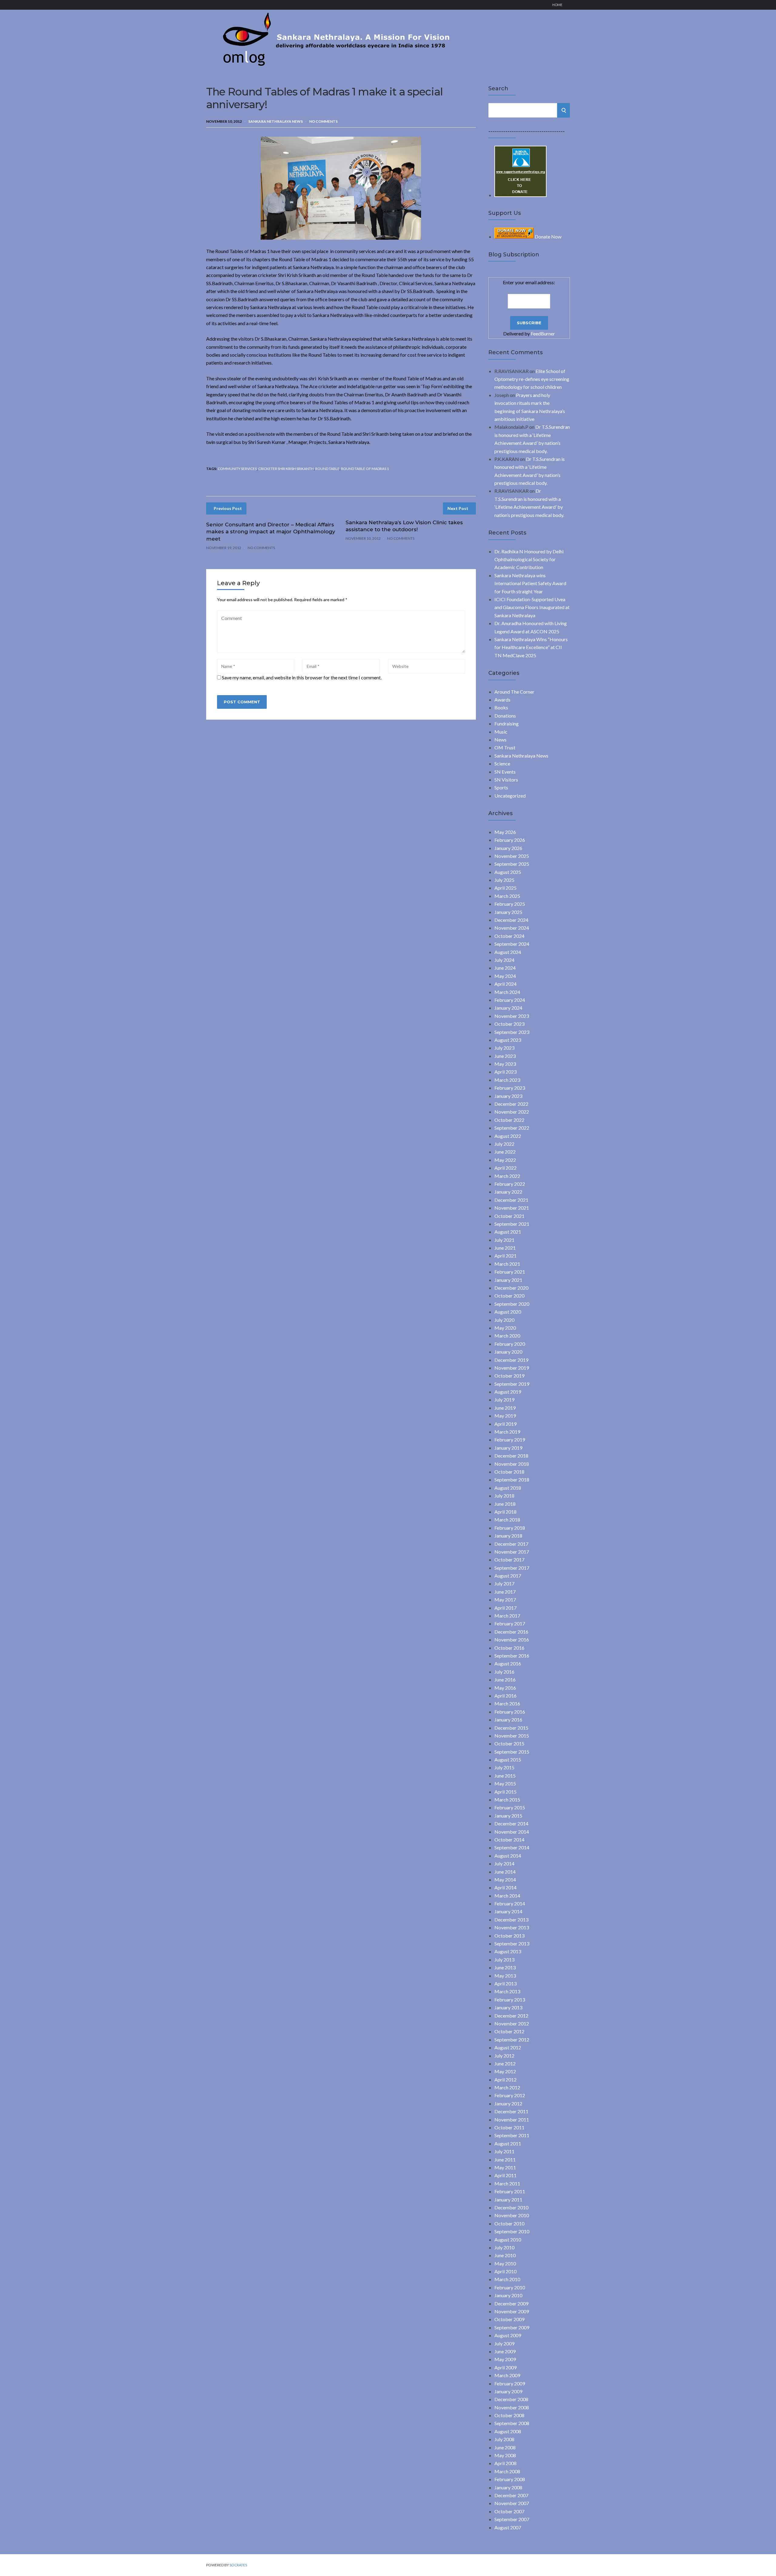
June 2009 (505, 2351)
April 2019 (505, 1424)
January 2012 (508, 2103)
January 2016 (508, 1720)
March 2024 (507, 992)
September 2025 (512, 864)
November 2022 (512, 1112)
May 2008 (505, 2455)
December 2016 (511, 1632)
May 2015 (505, 1783)
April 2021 (505, 1256)
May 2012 (505, 2071)
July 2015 (504, 1767)
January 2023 (508, 1096)
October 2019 (509, 1376)
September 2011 (512, 2135)
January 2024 (508, 1008)
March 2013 (507, 1991)
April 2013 (505, 1983)
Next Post (458, 508)
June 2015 (505, 1776)
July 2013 (504, 1959)
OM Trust (505, 747)
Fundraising (507, 723)
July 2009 (504, 2343)
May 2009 (505, 2359)
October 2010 (509, 2223)
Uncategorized (510, 796)
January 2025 (508, 912)
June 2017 (505, 1592)
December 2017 (511, 1544)
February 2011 (510, 2191)
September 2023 (512, 1032)
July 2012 (504, 2056)
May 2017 (505, 1600)
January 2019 (508, 1448)
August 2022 (508, 1136)
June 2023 (505, 1056)
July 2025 (504, 880)
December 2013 (511, 1920)
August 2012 (508, 2047)
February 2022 (510, 1184)
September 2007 (512, 2519)
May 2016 (505, 1688)
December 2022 (511, 1104)
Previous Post (228, 508)
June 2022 (505, 1152)
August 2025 (508, 872)
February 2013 (510, 1999)
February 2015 (510, 1807)
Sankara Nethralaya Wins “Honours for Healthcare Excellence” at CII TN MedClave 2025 (531, 647)
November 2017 (512, 1552)
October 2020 (509, 1296)
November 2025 (512, 856)
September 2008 (512, 2423)
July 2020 (504, 1320)
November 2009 (512, 2311)
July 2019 (504, 1400)
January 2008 (508, 2487)
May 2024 (505, 976)
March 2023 (507, 1080)
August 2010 (508, 2239)
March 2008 (507, 2471)
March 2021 (507, 1264)
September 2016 (512, 1656)
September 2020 (512, 1304)
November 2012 (512, 2023)
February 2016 (510, 1712)
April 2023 (505, 1072)
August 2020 (508, 1312)
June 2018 (505, 1504)
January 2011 (508, 2199)
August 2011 (508, 2143)
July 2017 (504, 1583)
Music (501, 732)
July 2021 (504, 1240)
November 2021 (512, 1208)
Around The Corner (514, 692)
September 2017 (512, 1568)
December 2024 (511, 920)
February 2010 (510, 2287)
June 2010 (505, 2255)
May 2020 (505, 1328)
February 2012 (510, 2095)
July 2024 (504, 960)
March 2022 (507, 1176)
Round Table (327, 469)
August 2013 (508, 1951)
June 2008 (505, 2447)
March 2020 (507, 1336)
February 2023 (510, 1088)
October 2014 (509, 1840)
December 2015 (511, 1728)
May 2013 (505, 1976)
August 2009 (508, 2335)
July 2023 (504, 1048)
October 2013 (509, 1936)
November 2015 (512, 1736)
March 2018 (507, 1520)
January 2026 (508, 848)
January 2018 (508, 1536)
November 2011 (512, 2119)
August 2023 (508, 1040)
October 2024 (509, 936)
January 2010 (508, 2295)
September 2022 (512, 1128)
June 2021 (505, 1248)
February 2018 (510, 1528)
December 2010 (511, 2207)
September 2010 (512, 2231)
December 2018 (511, 1456)
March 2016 (507, 1703)
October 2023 (509, 1024)
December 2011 (511, 2111)
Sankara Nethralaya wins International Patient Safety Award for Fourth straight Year (530, 583)
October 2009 (509, 2319)
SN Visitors (506, 780)
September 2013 (512, 1943)
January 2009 (508, 2391)
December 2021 (511, 1200)
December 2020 (511, 1288)
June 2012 (505, 2063)
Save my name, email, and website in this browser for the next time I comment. (302, 677)
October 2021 (509, 1216)
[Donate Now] (520, 195)
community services (237, 469)
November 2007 (512, 2503)
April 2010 (505, 2271)
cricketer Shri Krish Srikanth (286, 469)
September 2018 (512, 1480)
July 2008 (504, 2439)
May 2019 (505, 1416)
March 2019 (507, 1432)
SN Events (505, 772)
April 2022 (505, 1168)
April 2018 (505, 1512)
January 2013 (508, 2007)
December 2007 (511, 2495)
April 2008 (505, 2463)
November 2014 (512, 1832)
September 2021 (512, 1224)
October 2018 (509, 1472)
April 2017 (505, 1608)
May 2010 (505, 2263)
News (500, 740)
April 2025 (505, 888)
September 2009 (512, 2327)
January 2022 (508, 1192)
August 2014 (508, 1856)
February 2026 (510, 840)
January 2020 (508, 1352)
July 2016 (504, 1672)
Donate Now (548, 237)
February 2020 (510, 1344)
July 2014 (504, 1863)
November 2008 (512, 2407)
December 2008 (511, 2399)
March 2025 (507, 896)
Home (557, 5)
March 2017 (507, 1616)
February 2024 (510, 1000)
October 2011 (509, 2127)
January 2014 (508, 1911)
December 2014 (511, 1823)
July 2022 (504, 1144)
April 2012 (505, 2079)
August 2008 (508, 2431)
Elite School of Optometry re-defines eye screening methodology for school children (532, 379)
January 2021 (508, 1280)
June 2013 (505, 1967)
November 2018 (512, 1464)
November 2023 (512, 1016)
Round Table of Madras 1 (365, 469)
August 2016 (508, 1663)
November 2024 (512, 928)
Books (501, 707)
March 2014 (507, 1896)
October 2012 (509, 2031)
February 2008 (510, 2479)
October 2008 (509, 2415)
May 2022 (505, 1160)
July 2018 (504, 1496)
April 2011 (505, 2175)
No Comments (323, 121)
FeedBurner (543, 333)
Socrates (238, 2565)
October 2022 (509, 1120)
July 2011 (504, 2151)
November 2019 (512, 1368)
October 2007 (509, 2511)
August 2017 (508, 1576)
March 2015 (507, 1800)
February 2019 (510, 1440)
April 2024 (505, 984)
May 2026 (505, 832)
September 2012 (512, 2039)
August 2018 (508, 1488)
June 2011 (505, 2159)
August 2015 (508, 1760)
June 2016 (505, 1680)
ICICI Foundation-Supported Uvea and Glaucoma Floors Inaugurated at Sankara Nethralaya (532, 607)
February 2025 (510, 904)
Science (502, 763)
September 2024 (512, 944)
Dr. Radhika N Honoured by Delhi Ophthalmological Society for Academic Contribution (529, 559)
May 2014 (505, 1880)
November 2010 (512, 2215)
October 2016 (509, 1648)
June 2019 (505, 1408)
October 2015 (509, 1743)
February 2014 (510, 1903)
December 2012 (511, 2016)
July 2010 (504, 2247)
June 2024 (505, 968)
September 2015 (512, 1752)
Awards (502, 700)
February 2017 (510, 1623)
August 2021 (508, 1232)
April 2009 (505, 2367)
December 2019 (511, 1360)
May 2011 (505, 2167)
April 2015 (505, 1792)
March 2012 (507, 2087)
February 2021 (510, 1272)
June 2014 (505, 1872)
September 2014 (512, 1847)
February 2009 (510, 2383)
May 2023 (505, 1064)
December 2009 (511, 2303)
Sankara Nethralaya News (276, 121)
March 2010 (507, 2279)
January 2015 (508, 1816)
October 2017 (509, 1560)
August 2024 (508, 952)
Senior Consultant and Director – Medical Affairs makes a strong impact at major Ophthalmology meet (271, 532)
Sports (501, 787)
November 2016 (512, 1640)
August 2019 (508, 1392)
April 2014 (505, 1887)
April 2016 (505, 1696)
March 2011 (507, 2183)
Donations (505, 716)
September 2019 (512, 1384)
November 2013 (512, 1927)
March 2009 (507, 2375)
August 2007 (508, 2527)
